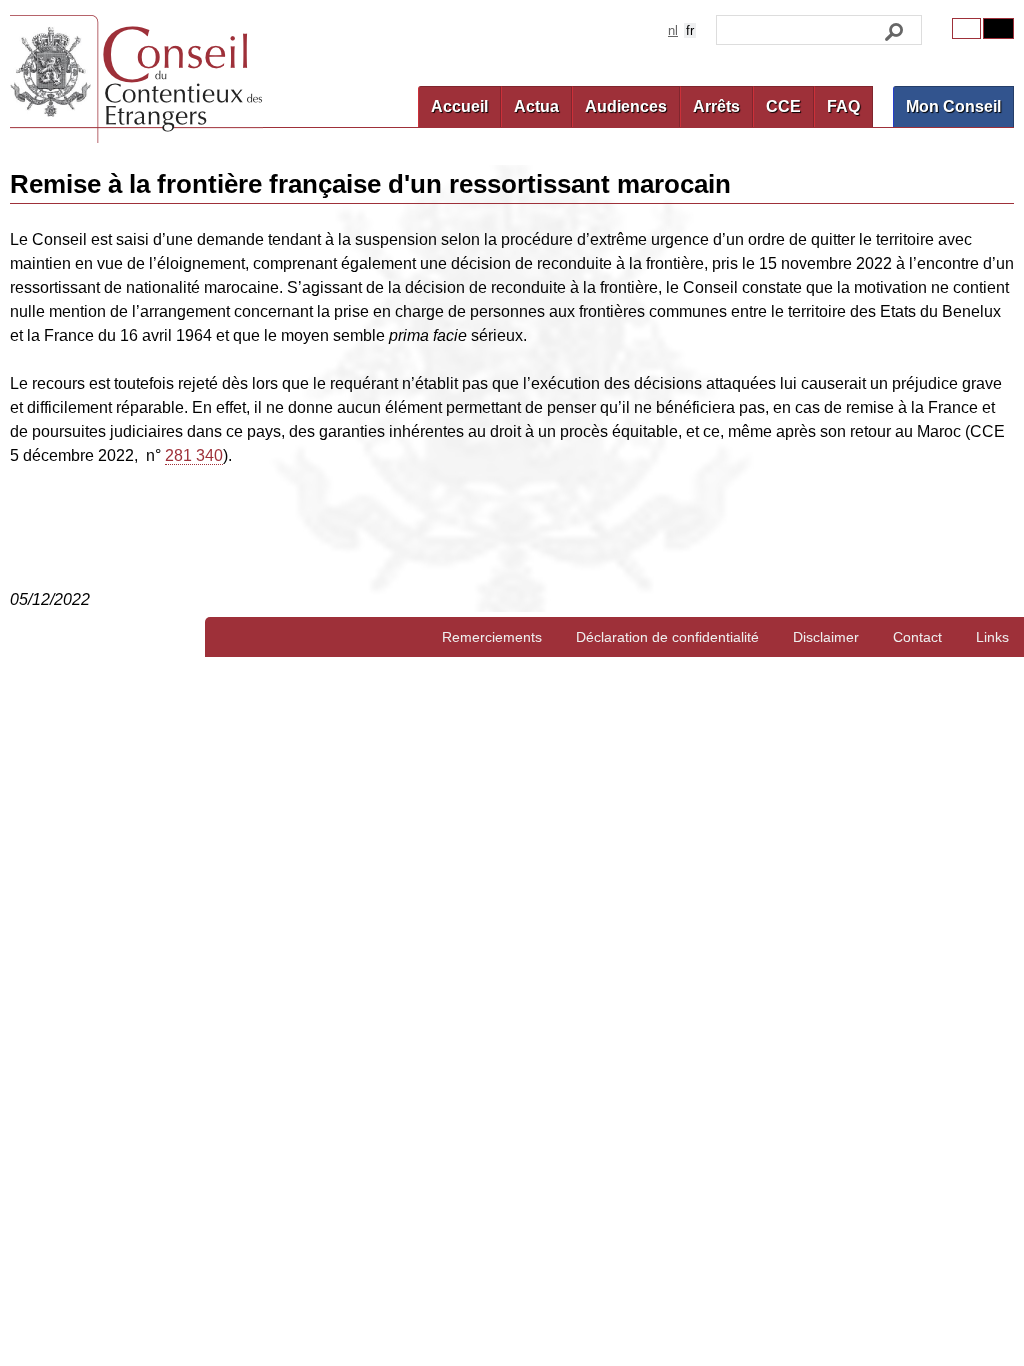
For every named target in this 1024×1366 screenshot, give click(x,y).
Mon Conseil (953, 106)
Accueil (459, 106)
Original (966, 28)
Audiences (626, 106)
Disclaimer (826, 637)
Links (992, 637)
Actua (536, 106)
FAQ (843, 106)
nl (673, 30)
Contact (917, 637)
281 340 (194, 455)
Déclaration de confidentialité (667, 637)
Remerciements (492, 637)
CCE (783, 106)
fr (690, 30)
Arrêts (716, 106)
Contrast (998, 28)
